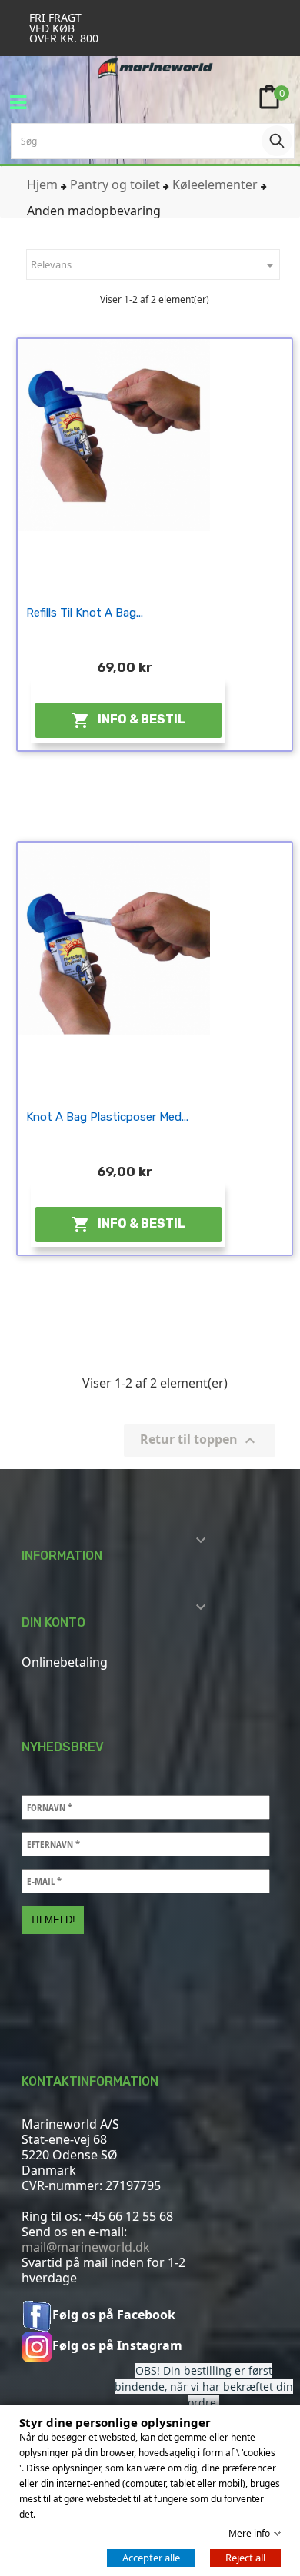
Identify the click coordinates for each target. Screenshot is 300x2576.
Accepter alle (151, 2558)
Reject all (245, 2558)
